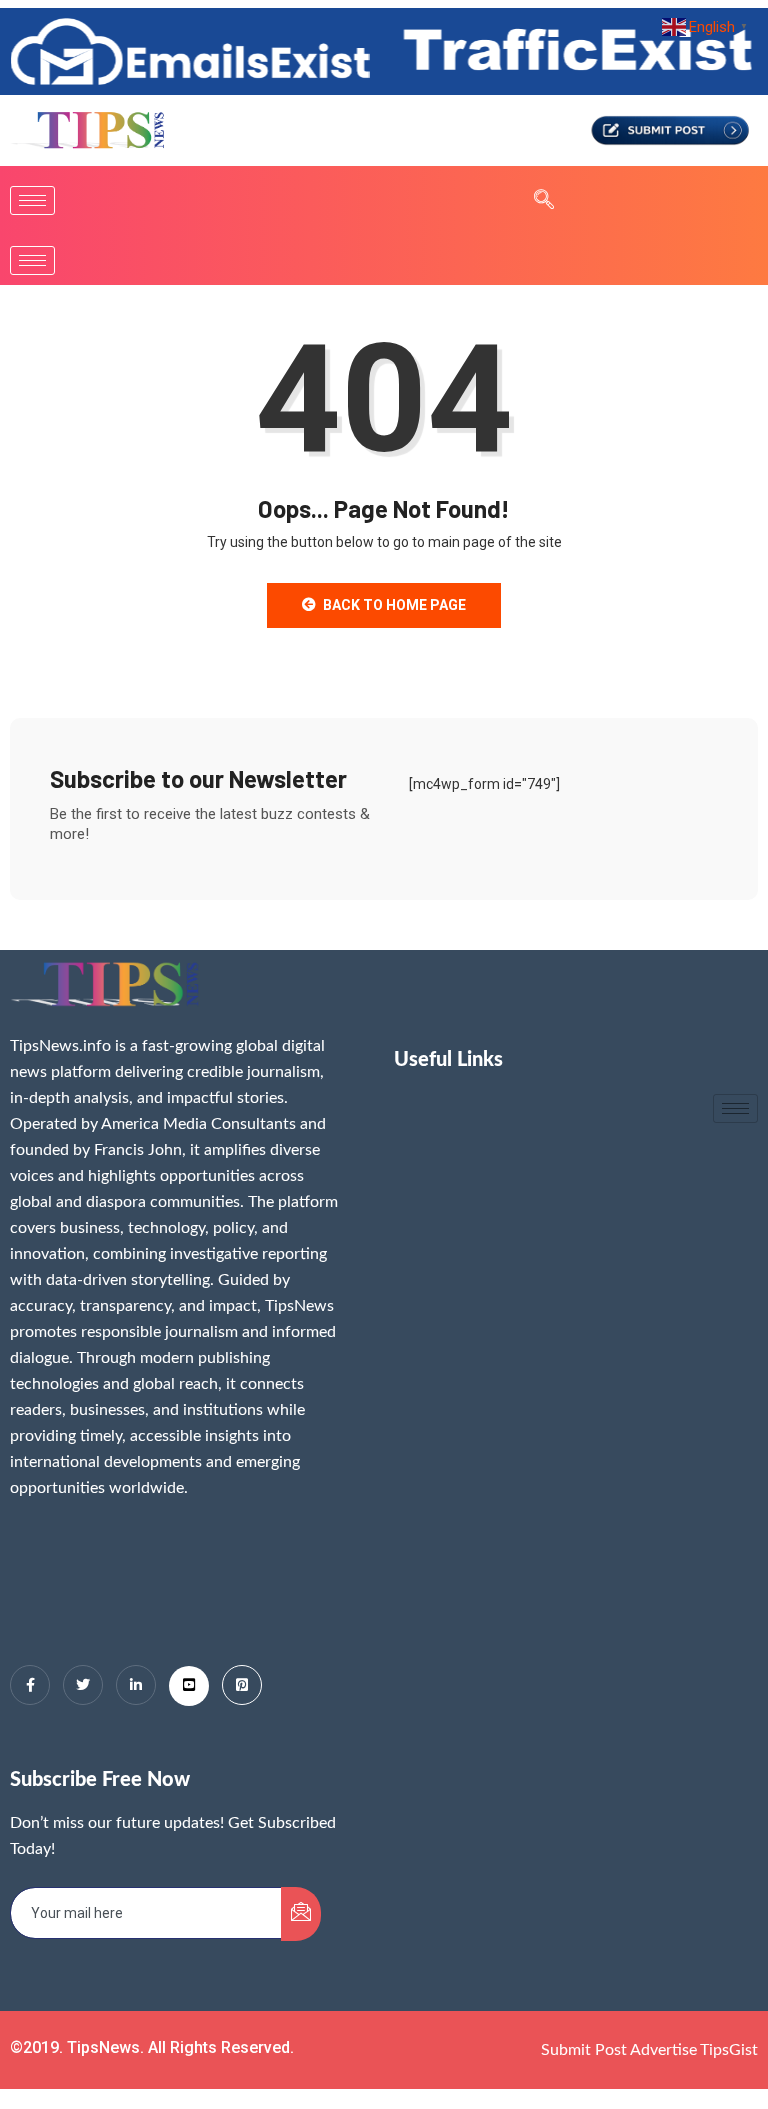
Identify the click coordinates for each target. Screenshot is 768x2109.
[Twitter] (83, 1685)
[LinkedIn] (136, 1685)
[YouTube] (189, 1686)
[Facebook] (30, 1685)
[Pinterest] (242, 1685)
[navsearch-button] (534, 201)
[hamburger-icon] (32, 200)
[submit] (301, 1914)
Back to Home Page (394, 605)
